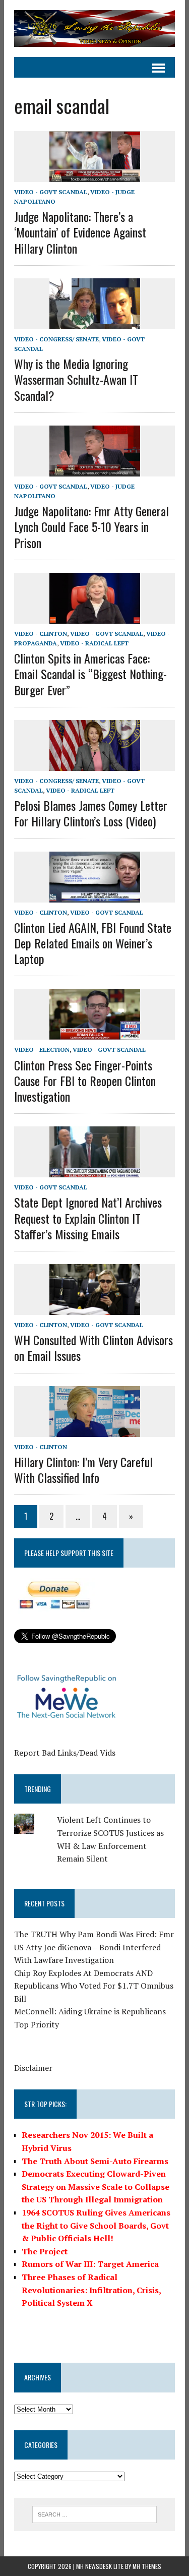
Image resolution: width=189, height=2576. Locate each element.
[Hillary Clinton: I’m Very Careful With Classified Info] (95, 1430)
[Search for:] (94, 2513)
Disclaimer (33, 2068)
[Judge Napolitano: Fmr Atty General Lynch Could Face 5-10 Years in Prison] (95, 469)
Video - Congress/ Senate (56, 339)
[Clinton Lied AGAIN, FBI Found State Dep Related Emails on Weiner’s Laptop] (95, 895)
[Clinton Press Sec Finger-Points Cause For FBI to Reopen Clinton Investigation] (95, 1033)
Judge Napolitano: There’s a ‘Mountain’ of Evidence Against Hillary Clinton (80, 232)
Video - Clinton (41, 634)
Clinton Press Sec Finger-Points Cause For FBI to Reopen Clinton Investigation (85, 1081)
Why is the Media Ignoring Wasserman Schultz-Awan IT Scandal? (76, 379)
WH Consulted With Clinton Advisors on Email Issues (93, 1347)
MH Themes (147, 2566)
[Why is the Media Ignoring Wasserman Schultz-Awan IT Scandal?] (95, 322)
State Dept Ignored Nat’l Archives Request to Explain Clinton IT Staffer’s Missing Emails (88, 1218)
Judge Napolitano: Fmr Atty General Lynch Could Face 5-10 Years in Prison (91, 526)
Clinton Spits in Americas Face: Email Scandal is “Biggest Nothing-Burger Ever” (90, 674)
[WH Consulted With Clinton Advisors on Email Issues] (95, 1308)
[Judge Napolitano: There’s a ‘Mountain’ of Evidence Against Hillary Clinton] (95, 175)
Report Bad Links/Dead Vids (65, 1753)
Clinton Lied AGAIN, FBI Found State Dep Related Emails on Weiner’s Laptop (93, 943)
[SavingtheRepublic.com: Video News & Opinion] (94, 28)
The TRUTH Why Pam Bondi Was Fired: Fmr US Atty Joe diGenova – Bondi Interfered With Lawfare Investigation (94, 1947)
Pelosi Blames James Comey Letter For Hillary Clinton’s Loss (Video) (91, 813)
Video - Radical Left (94, 643)
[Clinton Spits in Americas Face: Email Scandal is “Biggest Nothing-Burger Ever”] (95, 617)
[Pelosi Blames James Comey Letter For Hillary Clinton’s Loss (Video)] (95, 764)
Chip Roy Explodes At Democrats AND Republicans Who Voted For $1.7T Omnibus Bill (94, 1986)
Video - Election (42, 1050)
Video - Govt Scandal (51, 192)
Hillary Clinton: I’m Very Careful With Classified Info (83, 1470)
